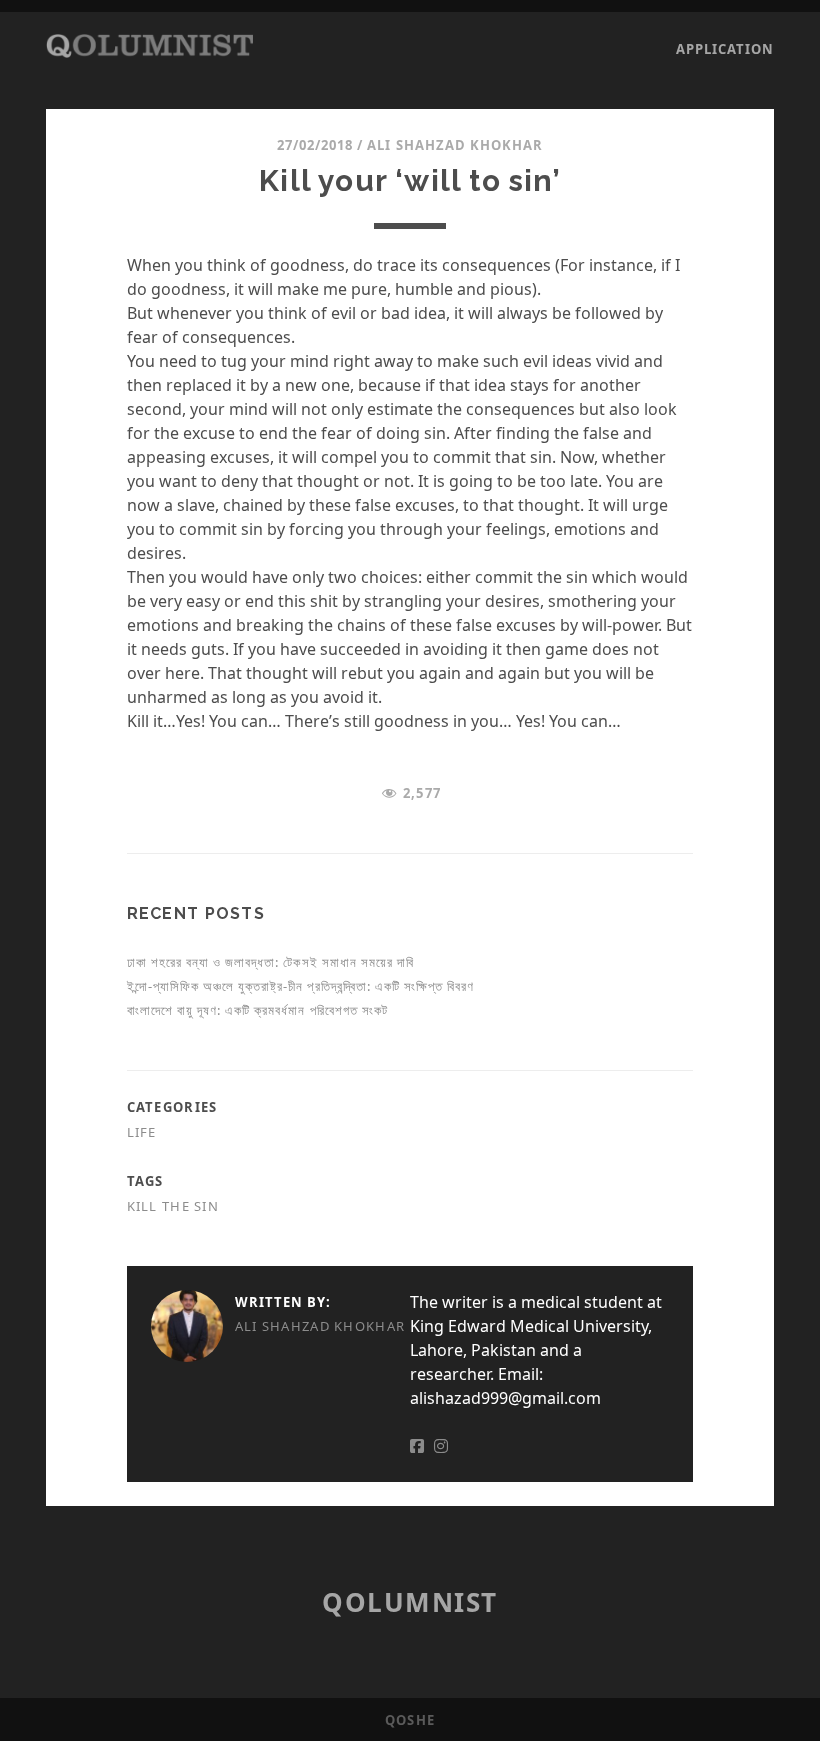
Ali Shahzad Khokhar (455, 145)
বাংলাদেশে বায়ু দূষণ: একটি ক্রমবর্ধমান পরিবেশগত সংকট (257, 1010)
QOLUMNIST (410, 1602)
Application (725, 49)
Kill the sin (173, 1206)
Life (142, 1132)
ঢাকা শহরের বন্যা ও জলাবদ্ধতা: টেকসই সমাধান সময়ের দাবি (271, 962)
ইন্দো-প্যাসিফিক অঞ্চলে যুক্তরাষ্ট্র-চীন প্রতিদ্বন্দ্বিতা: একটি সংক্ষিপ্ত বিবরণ (301, 986)
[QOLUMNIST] (150, 48)
